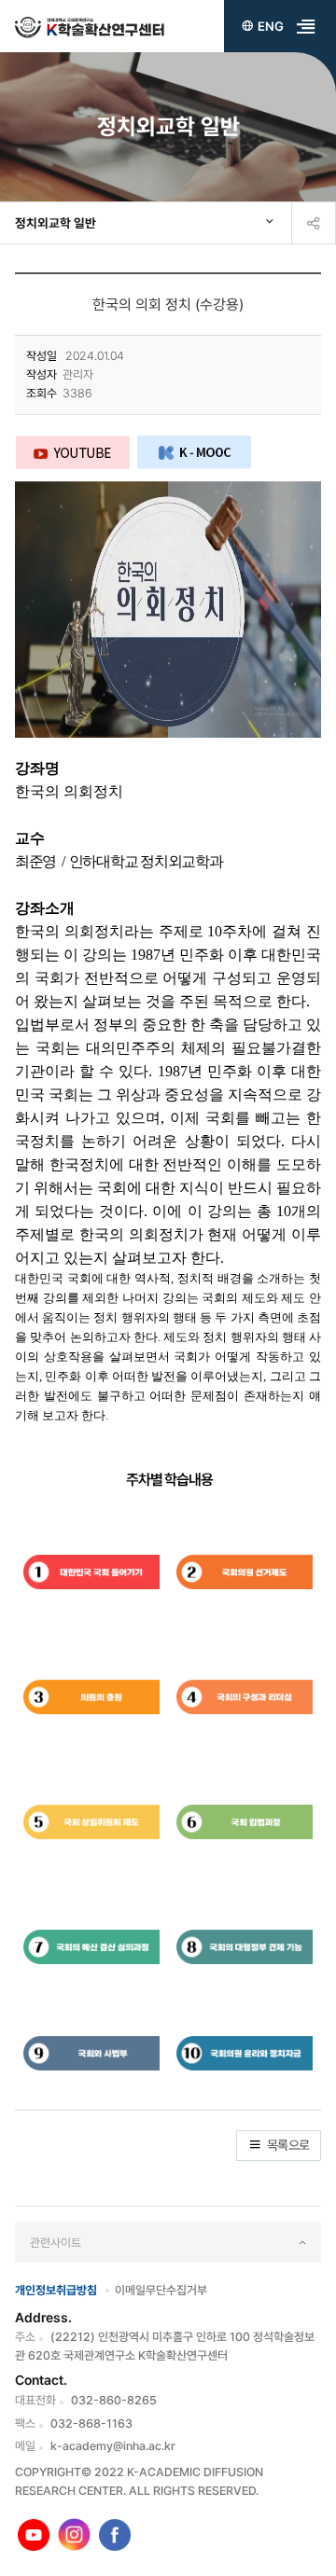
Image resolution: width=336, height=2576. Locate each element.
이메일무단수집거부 (161, 2290)
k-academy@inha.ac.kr (113, 2446)
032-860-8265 (114, 2400)
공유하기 (314, 223)
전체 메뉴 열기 (306, 26)
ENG (271, 26)
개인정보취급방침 (56, 2290)
